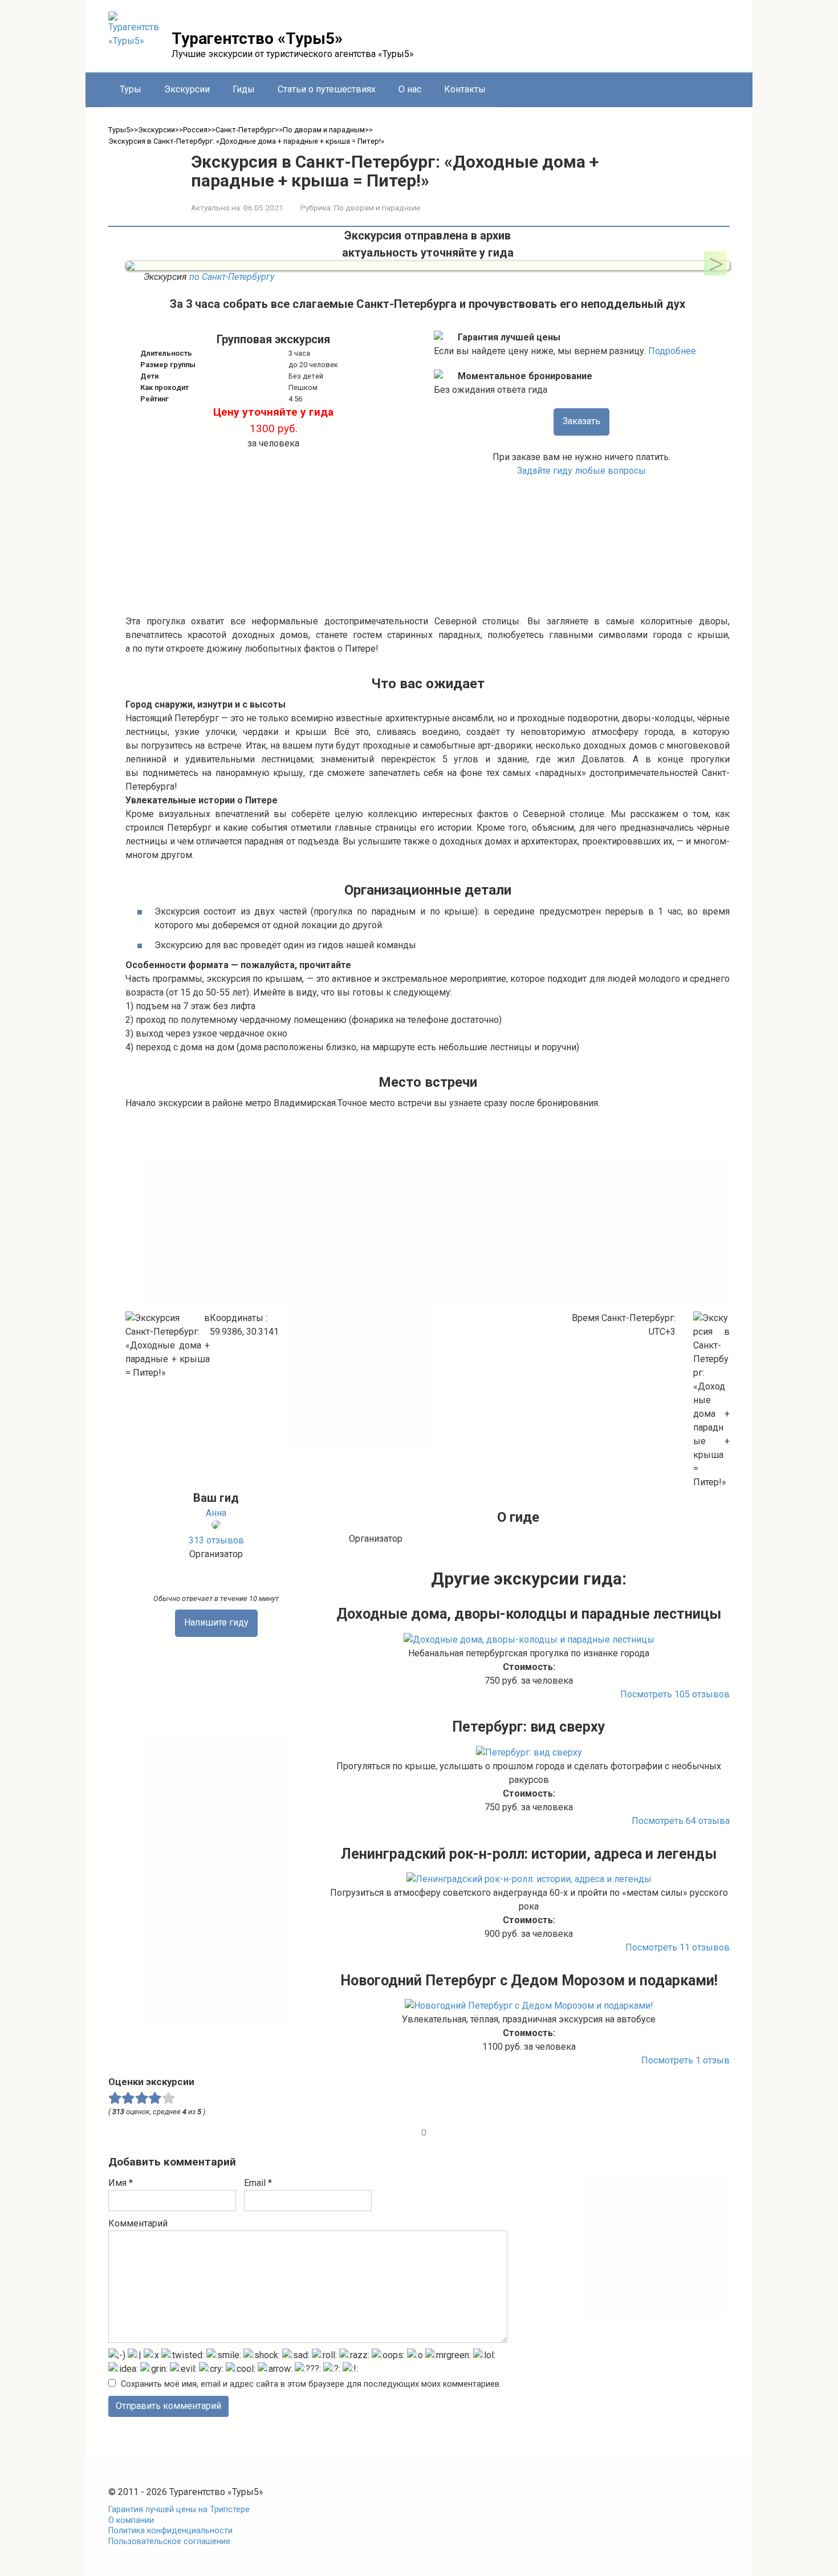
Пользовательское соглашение (169, 2542)
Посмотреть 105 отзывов (675, 1694)
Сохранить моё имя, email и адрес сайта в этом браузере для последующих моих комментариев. (311, 2384)
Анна (216, 1513)
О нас (410, 89)
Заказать (581, 421)
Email (258, 2183)
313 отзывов (216, 1540)
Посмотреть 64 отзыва (681, 1821)
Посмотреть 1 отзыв (686, 2060)
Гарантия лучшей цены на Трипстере (179, 2510)
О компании (131, 2520)
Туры (131, 89)
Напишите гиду (216, 1622)
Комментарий (138, 2223)
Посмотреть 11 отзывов (678, 1947)
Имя (121, 2183)
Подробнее (672, 351)
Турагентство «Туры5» (257, 38)
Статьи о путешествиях (327, 89)
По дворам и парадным (377, 208)
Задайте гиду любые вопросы (581, 471)
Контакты (465, 89)
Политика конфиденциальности (170, 2531)
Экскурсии (187, 89)
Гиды (244, 89)
